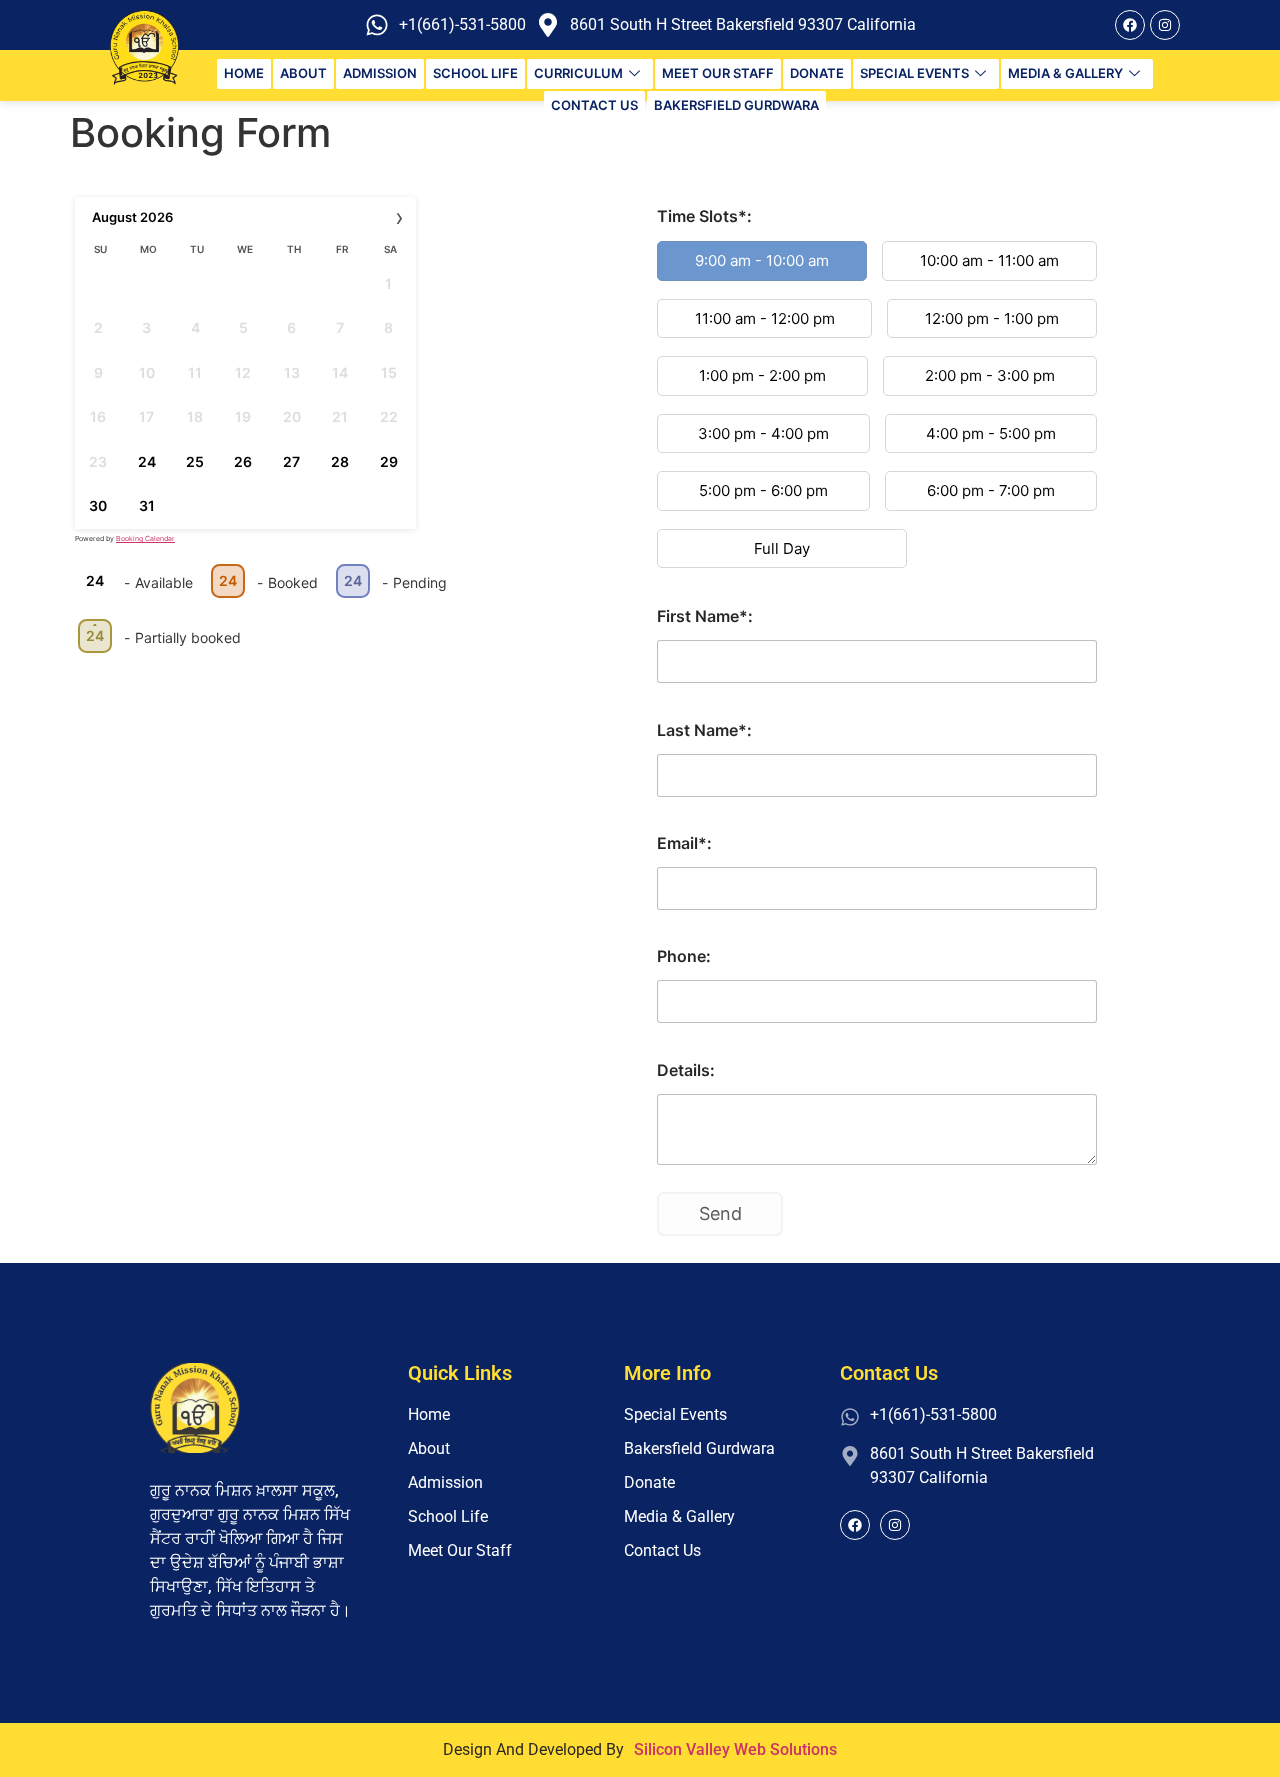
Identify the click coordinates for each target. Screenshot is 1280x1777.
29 (389, 461)
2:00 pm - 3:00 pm (990, 375)
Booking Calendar (145, 538)
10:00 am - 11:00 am (989, 260)
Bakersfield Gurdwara (736, 105)
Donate (817, 73)
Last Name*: (704, 730)
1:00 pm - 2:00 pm (762, 375)
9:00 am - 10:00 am (762, 260)
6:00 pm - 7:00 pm (991, 490)
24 (147, 461)
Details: (686, 1070)
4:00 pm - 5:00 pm (991, 433)
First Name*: (705, 616)
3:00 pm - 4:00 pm (763, 433)
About (303, 73)
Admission (380, 73)
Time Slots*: (704, 216)
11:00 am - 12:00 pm (765, 318)
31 (147, 505)
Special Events (914, 73)
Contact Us (594, 105)
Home (244, 73)
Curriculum (578, 73)
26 (243, 461)
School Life (475, 73)
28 (340, 461)
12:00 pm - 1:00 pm (992, 318)
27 (291, 461)
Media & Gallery (1065, 73)
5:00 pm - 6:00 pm (763, 490)
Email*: (684, 843)
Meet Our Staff (718, 73)
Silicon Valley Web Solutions (735, 1749)
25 (195, 461)
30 (98, 505)
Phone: (684, 956)
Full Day (782, 548)
